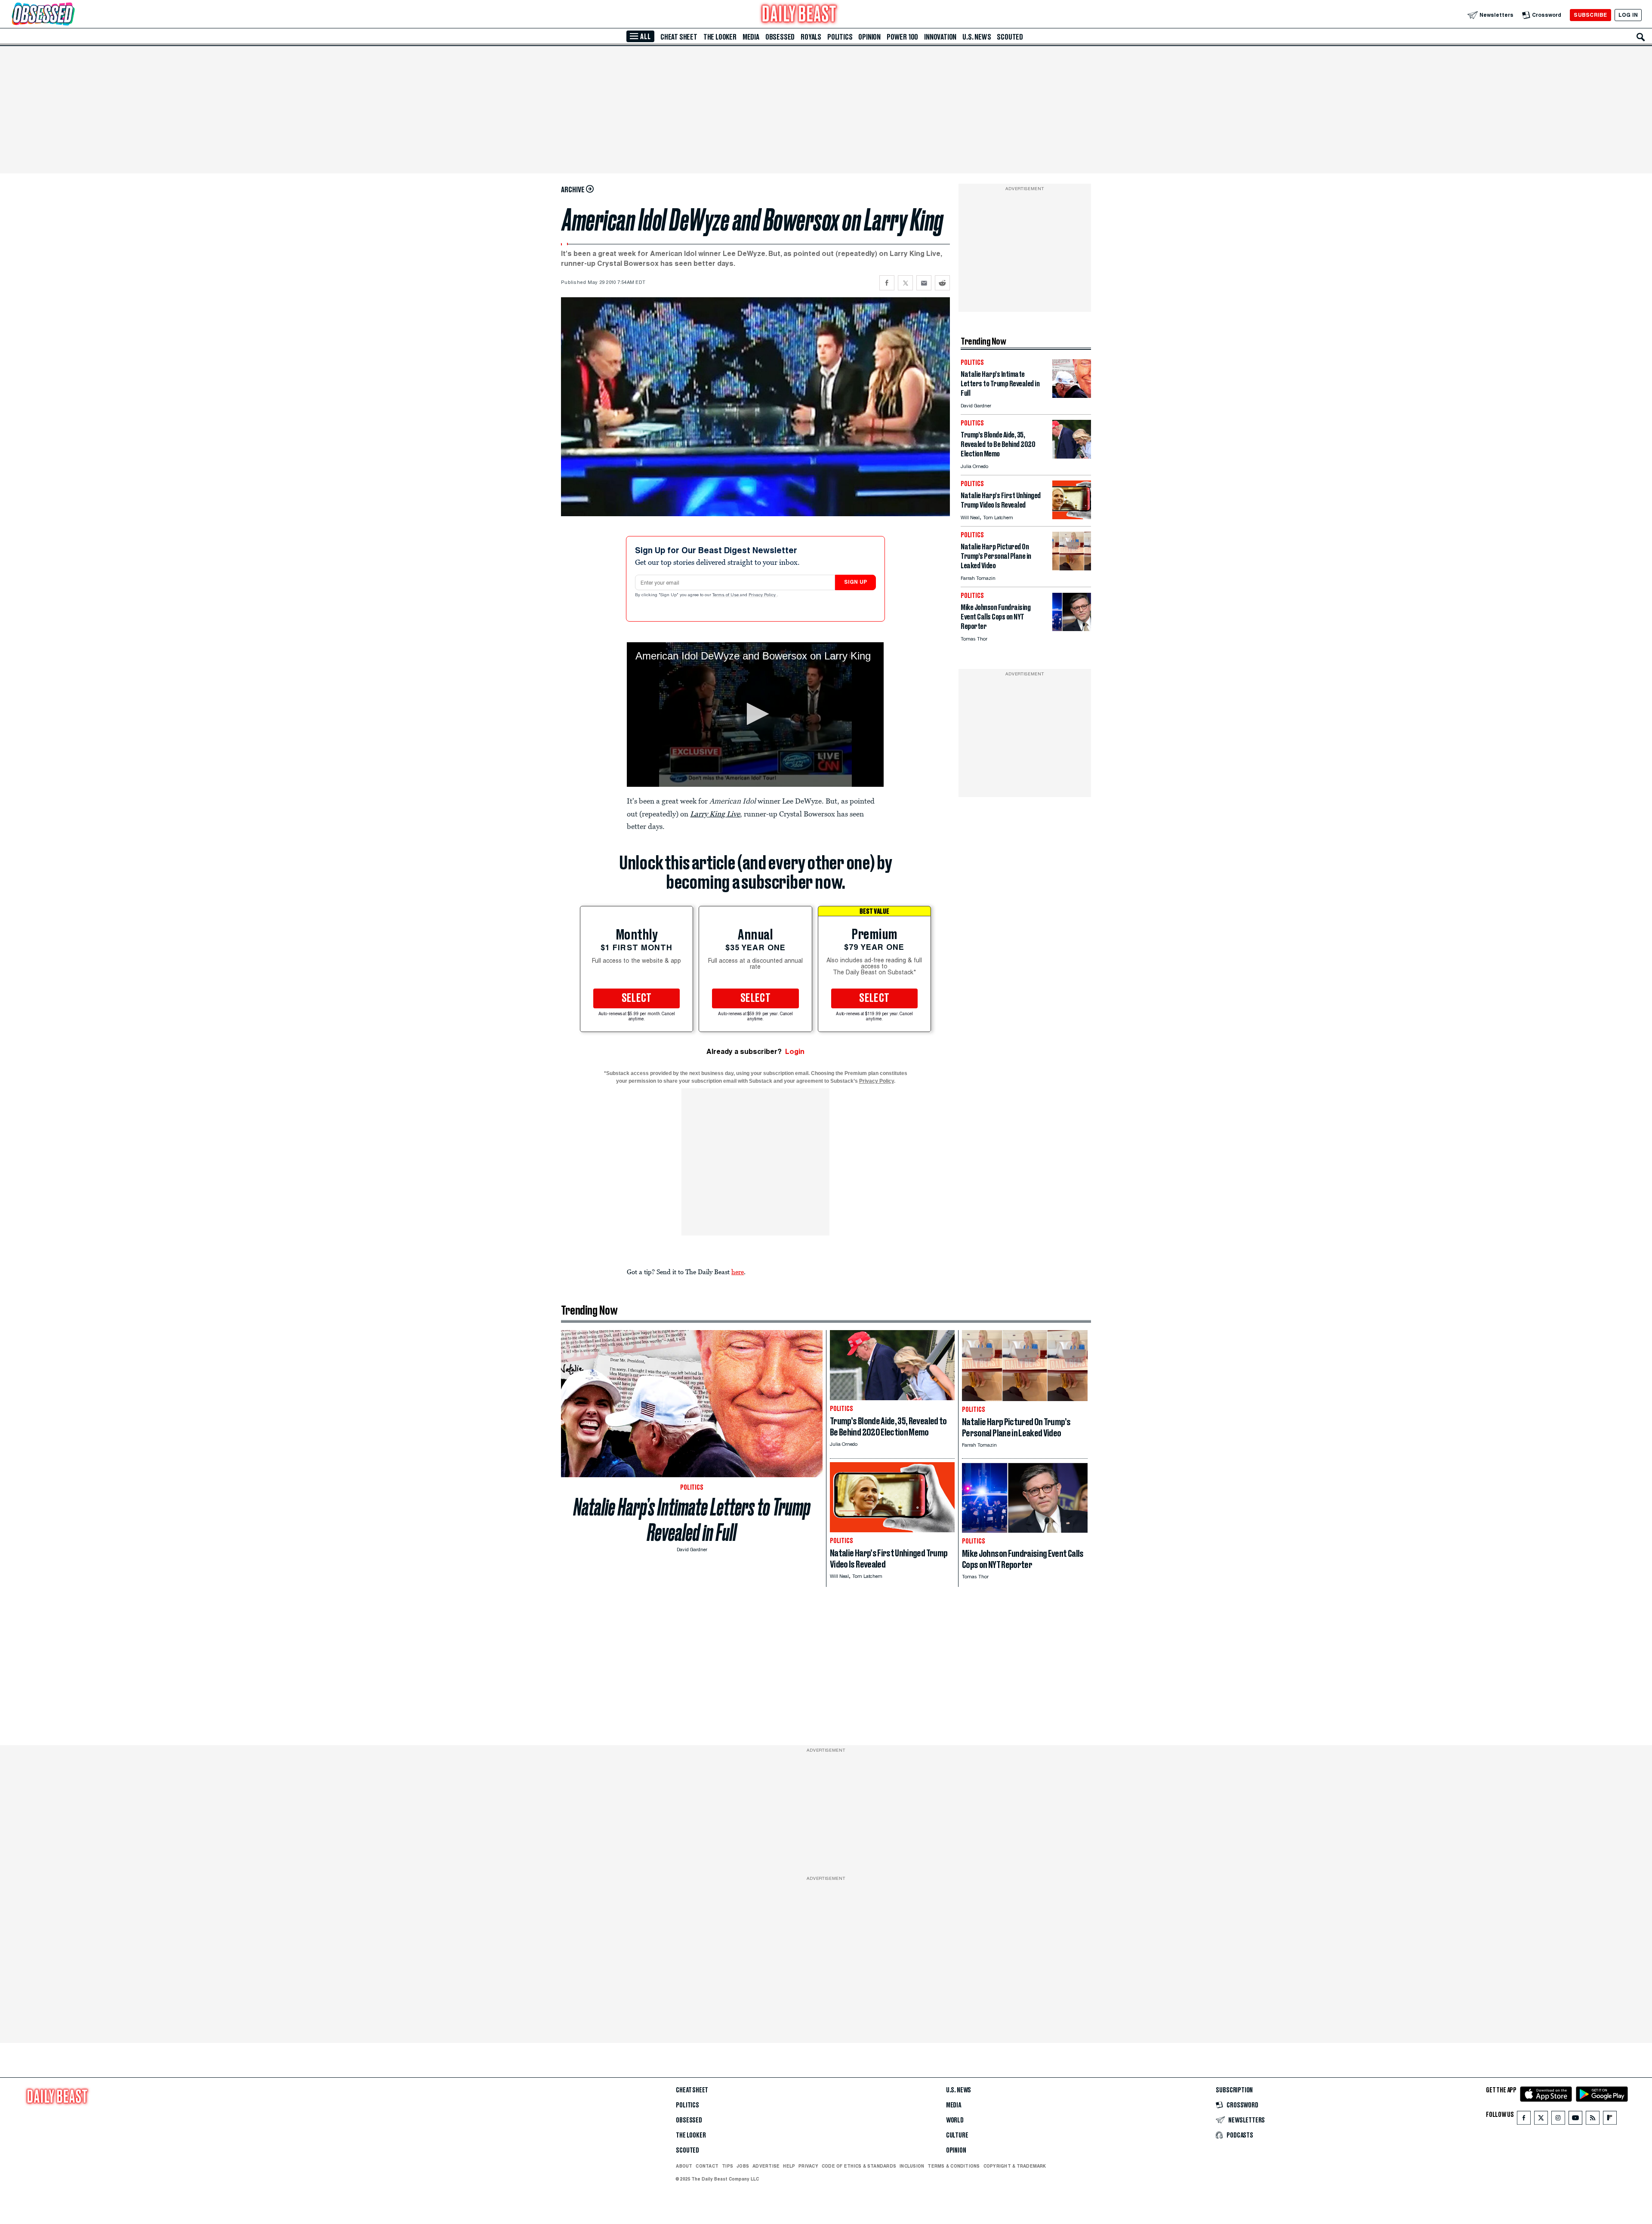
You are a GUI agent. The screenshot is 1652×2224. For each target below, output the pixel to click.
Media (751, 37)
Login (795, 1052)
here (738, 1272)
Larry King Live (715, 814)
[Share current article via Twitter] (905, 283)
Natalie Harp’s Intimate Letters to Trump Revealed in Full (692, 1520)
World (955, 2120)
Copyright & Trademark (1015, 2166)
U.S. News (977, 37)
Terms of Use (726, 595)
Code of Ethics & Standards (859, 2166)
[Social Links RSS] (1593, 2120)
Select (637, 998)
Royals (811, 37)
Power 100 (902, 37)
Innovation (940, 37)
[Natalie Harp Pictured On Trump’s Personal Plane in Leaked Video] (1072, 568)
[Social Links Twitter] (1541, 2120)
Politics (840, 37)
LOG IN (1628, 15)
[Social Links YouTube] (1575, 2120)
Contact (707, 2166)
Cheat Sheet (679, 37)
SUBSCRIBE (1590, 15)
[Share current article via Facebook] (887, 283)
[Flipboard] (1610, 2120)
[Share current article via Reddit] (942, 283)
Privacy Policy (763, 595)
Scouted (1010, 37)
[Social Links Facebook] (1524, 2120)
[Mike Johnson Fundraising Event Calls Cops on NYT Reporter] (1072, 629)
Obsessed (780, 37)
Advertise (766, 2166)
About (684, 2166)
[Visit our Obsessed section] (71, 15)
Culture (957, 2135)
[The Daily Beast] (799, 15)
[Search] (1641, 37)
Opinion (869, 37)
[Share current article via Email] (924, 283)
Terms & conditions (954, 2166)
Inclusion (912, 2166)
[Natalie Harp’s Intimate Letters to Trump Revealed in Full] (1072, 396)
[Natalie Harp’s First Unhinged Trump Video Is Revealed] (1072, 517)
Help (789, 2166)
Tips (727, 2166)
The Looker (720, 37)
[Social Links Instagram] (1558, 2120)
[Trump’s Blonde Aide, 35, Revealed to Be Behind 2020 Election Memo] (1072, 456)
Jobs (743, 2166)
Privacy (808, 2166)
